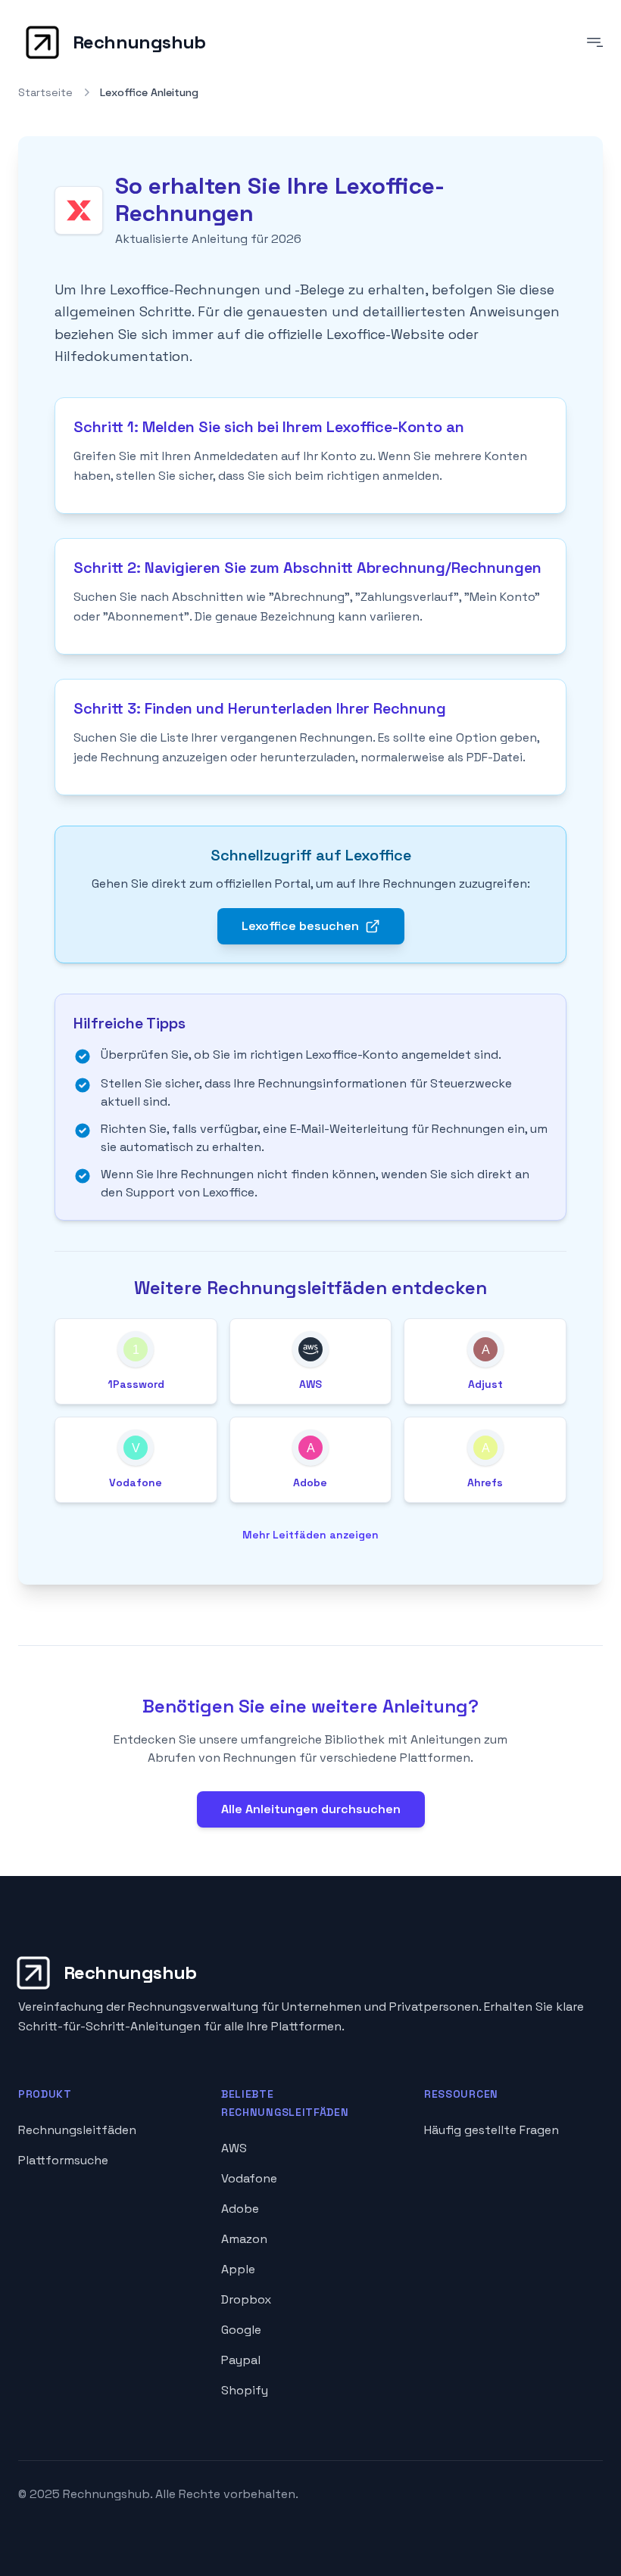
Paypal (241, 2360)
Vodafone (249, 2178)
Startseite (45, 92)
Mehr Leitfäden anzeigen (310, 1535)
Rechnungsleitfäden (77, 2130)
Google (241, 2330)
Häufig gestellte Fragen (491, 2130)
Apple (238, 2269)
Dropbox (246, 2299)
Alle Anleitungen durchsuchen (311, 1809)
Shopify (245, 2390)
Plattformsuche (63, 2160)
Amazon (244, 2239)
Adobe (240, 2209)
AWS (234, 2148)
